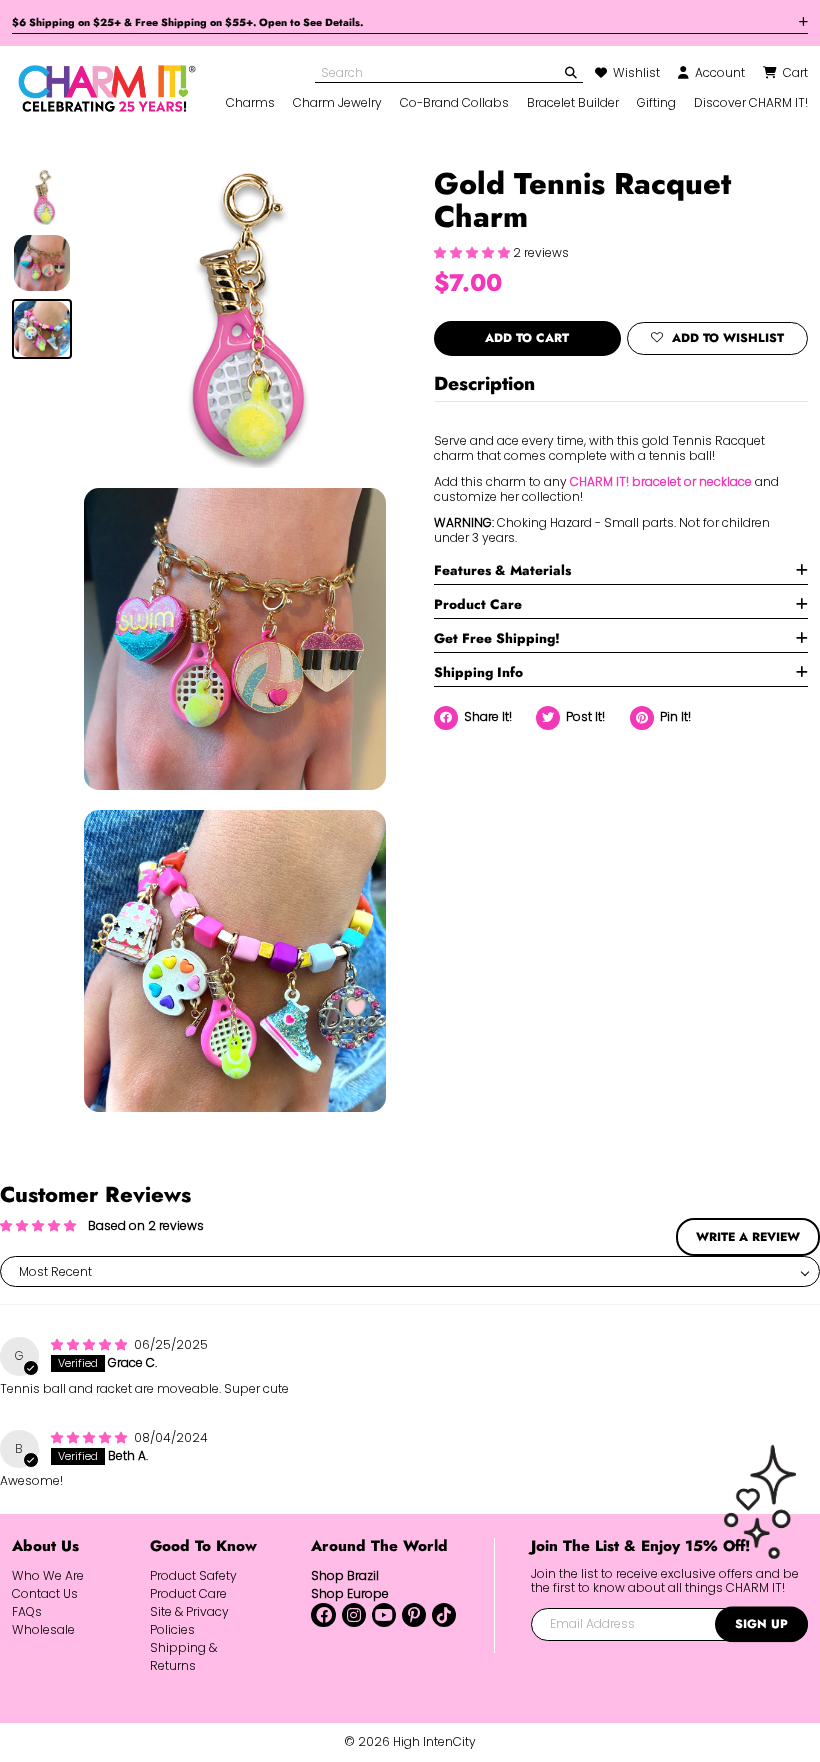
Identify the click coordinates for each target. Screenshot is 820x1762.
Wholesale (43, 1629)
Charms (250, 102)
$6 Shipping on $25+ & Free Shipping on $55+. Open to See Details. (187, 22)
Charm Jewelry (337, 102)
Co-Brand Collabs (454, 102)
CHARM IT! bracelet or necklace (661, 481)
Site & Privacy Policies (189, 1620)
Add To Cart (527, 338)
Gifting (656, 102)
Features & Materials (502, 570)
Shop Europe (350, 1593)
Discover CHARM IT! (751, 102)
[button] (473, 252)
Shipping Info (478, 672)
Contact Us (45, 1593)
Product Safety (193, 1575)
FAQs (27, 1611)
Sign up (761, 1624)
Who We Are (48, 1575)
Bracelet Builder (573, 102)
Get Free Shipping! (497, 638)
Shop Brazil (345, 1575)
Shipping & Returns (183, 1656)
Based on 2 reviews (146, 1225)
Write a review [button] (748, 1237)
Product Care (478, 604)
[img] (90, 1344)
